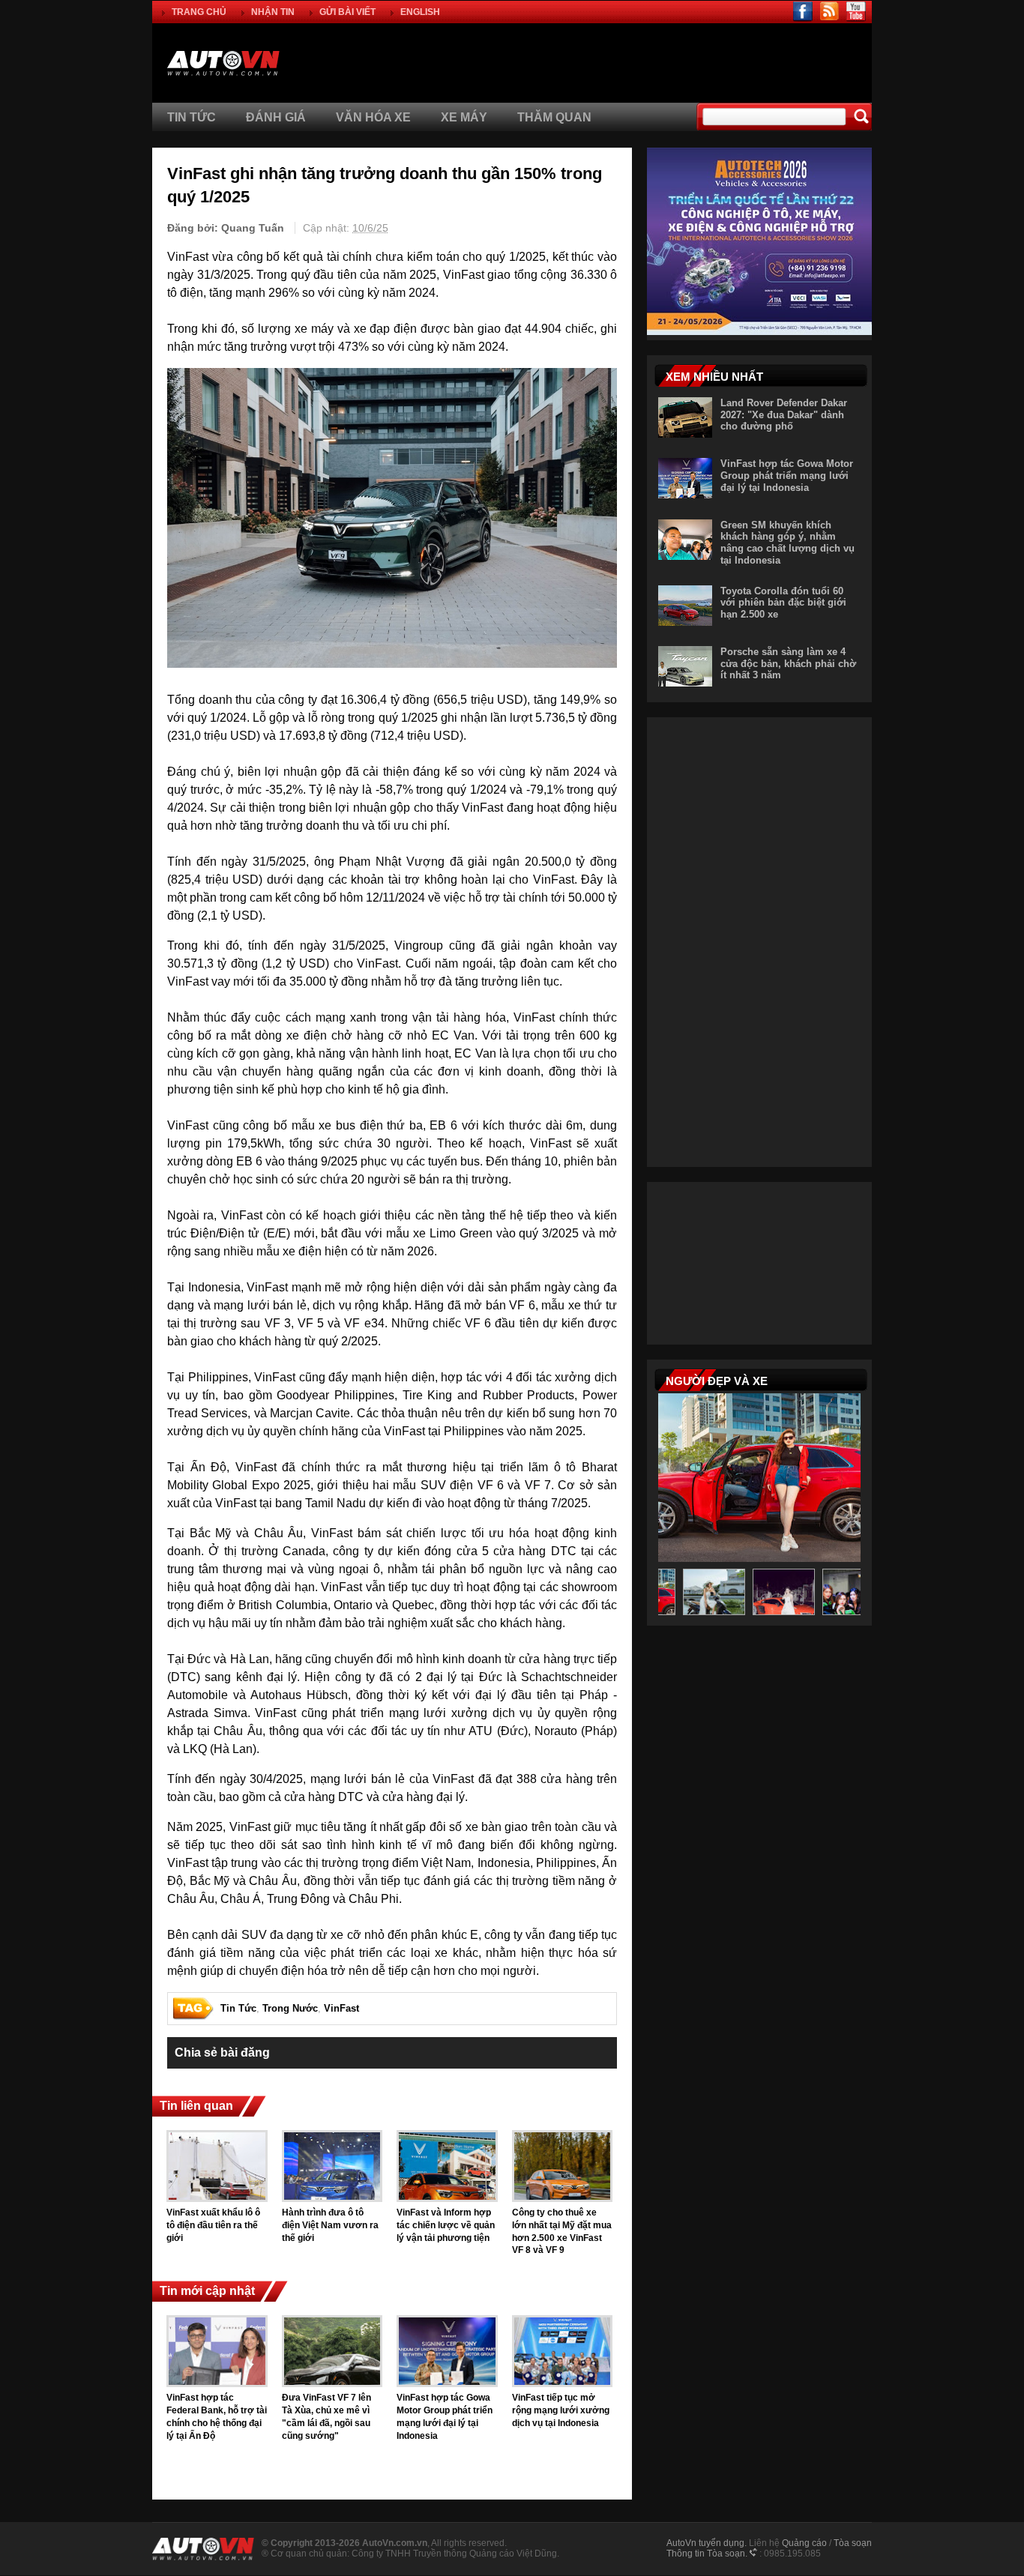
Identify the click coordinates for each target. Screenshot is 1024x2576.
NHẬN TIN (273, 12)
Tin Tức (192, 117)
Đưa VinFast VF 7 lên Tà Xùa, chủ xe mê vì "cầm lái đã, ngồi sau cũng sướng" (326, 2416)
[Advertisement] (695, 61)
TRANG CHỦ (199, 12)
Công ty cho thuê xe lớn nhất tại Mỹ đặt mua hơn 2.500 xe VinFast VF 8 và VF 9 (562, 2231)
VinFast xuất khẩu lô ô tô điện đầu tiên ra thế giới (213, 2225)
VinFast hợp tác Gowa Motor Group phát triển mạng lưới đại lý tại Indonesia (445, 2416)
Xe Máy (464, 117)
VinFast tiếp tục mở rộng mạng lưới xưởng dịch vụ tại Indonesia (561, 2410)
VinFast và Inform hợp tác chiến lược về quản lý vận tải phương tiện (446, 2225)
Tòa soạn (853, 2543)
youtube (856, 12)
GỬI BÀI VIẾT (347, 12)
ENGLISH (420, 12)
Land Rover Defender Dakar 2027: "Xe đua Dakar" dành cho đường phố (784, 414)
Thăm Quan (554, 117)
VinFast (341, 2008)
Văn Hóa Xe (373, 117)
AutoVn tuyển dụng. (707, 2543)
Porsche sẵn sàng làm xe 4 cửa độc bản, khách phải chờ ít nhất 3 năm (788, 663)
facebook (803, 12)
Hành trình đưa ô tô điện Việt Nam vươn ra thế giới (330, 2225)
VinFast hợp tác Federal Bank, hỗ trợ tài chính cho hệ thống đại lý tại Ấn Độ (217, 2416)
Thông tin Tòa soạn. (707, 2554)
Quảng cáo (804, 2543)
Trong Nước (290, 2008)
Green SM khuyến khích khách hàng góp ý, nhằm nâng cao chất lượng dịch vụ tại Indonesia (787, 543)
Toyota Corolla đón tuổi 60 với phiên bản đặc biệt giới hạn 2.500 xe (783, 603)
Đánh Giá (276, 117)
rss (829, 12)
